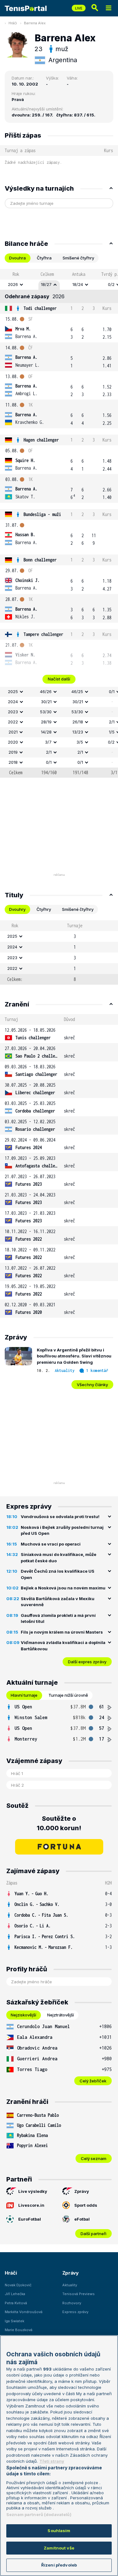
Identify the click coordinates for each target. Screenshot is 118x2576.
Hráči (13, 23)
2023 (13, 712)
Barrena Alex (35, 23)
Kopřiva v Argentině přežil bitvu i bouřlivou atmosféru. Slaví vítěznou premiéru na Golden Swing (74, 1356)
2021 (13, 732)
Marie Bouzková (19, 2330)
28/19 (46, 722)
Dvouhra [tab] (17, 258)
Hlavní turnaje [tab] (24, 1695)
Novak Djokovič (18, 2285)
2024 (13, 702)
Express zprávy (75, 2312)
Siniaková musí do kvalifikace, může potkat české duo (59, 1558)
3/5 (80, 742)
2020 (13, 742)
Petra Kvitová (16, 2303)
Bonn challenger (40, 560)
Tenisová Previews (79, 2294)
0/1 (49, 762)
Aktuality (65, 1371)
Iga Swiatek (14, 2321)
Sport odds (86, 2205)
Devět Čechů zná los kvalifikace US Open (58, 1574)
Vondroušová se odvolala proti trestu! (60, 1517)
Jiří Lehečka (15, 2294)
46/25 (77, 691)
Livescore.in (31, 2205)
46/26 (46, 691)
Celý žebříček (93, 2081)
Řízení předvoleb (59, 2565)
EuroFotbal (30, 2219)
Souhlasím (59, 2531)
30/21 (46, 702)
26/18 (78, 722)
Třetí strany (52, 2461)
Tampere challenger (43, 634)
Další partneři (93, 2234)
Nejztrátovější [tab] (61, 2015)
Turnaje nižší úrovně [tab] (68, 1695)
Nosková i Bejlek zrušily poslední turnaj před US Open (62, 1530)
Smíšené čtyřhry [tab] (78, 258)
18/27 (46, 284)
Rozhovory (72, 2303)
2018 (13, 762)
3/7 (48, 742)
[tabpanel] (59, 523)
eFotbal (82, 2219)
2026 (13, 284)
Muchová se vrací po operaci (51, 1544)
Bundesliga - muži (42, 514)
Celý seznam (94, 2158)
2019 (13, 752)
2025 (13, 691)
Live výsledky (33, 2191)
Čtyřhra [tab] (44, 258)
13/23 (78, 732)
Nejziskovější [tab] (23, 2015)
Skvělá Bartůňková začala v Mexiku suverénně (58, 1602)
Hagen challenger (41, 440)
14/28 (46, 732)
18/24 (78, 284)
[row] (59, 285)
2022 (13, 722)
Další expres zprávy (87, 1662)
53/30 (46, 712)
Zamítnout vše (59, 2548)
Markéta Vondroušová (24, 2312)
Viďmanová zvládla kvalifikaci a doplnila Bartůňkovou (63, 1646)
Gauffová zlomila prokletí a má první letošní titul (58, 1618)
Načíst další (59, 679)
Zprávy (82, 2191)
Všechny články (92, 1385)
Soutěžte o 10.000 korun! (59, 1823)
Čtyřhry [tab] (44, 909)
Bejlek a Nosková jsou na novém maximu (63, 1588)
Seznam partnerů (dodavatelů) (39, 2514)
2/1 (49, 752)
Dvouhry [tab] (17, 909)
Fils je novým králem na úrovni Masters (62, 1632)
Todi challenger (40, 308)
